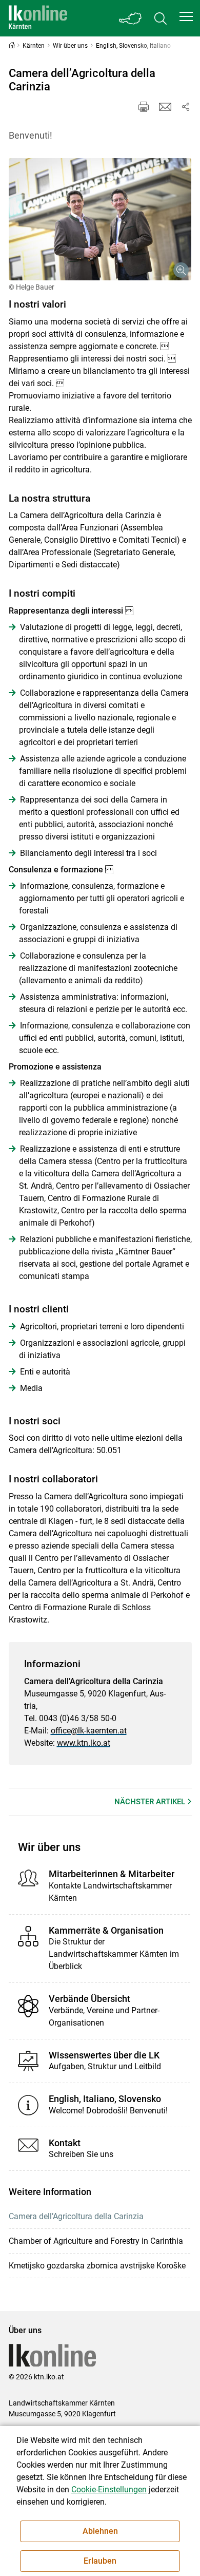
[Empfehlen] (165, 107)
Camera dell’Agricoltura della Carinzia (76, 2216)
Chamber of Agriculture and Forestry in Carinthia (96, 2241)
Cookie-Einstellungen (109, 2489)
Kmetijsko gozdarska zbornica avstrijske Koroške (97, 2266)
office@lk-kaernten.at (89, 1731)
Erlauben (100, 2561)
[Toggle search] (161, 18)
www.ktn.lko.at (84, 1743)
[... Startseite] (38, 18)
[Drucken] (144, 107)
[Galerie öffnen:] (100, 219)
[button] (186, 16)
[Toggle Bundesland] (131, 18)
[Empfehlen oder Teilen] (186, 107)
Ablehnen (100, 2531)
